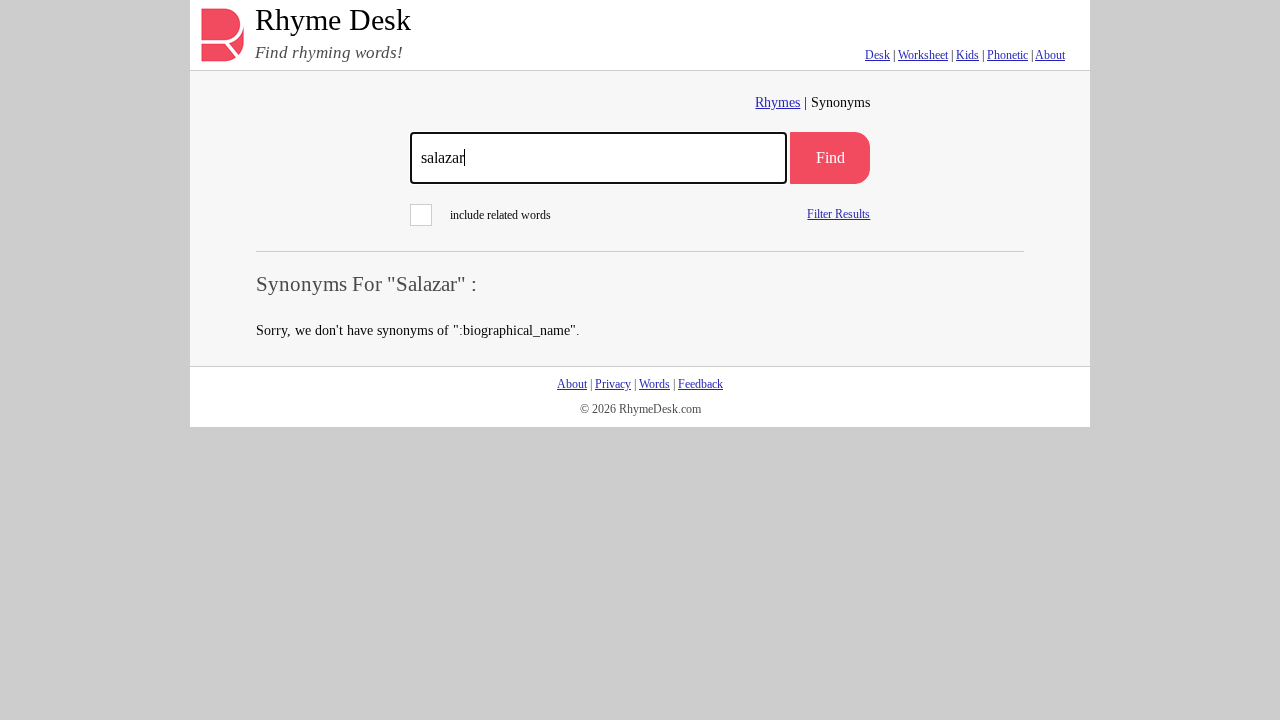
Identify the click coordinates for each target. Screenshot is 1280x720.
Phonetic (1007, 55)
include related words (500, 215)
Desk (877, 55)
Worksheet (923, 55)
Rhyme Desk (333, 20)
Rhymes (777, 102)
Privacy (613, 384)
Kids (967, 55)
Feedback (700, 384)
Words (654, 384)
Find (830, 157)
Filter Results (838, 213)
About (1050, 55)
